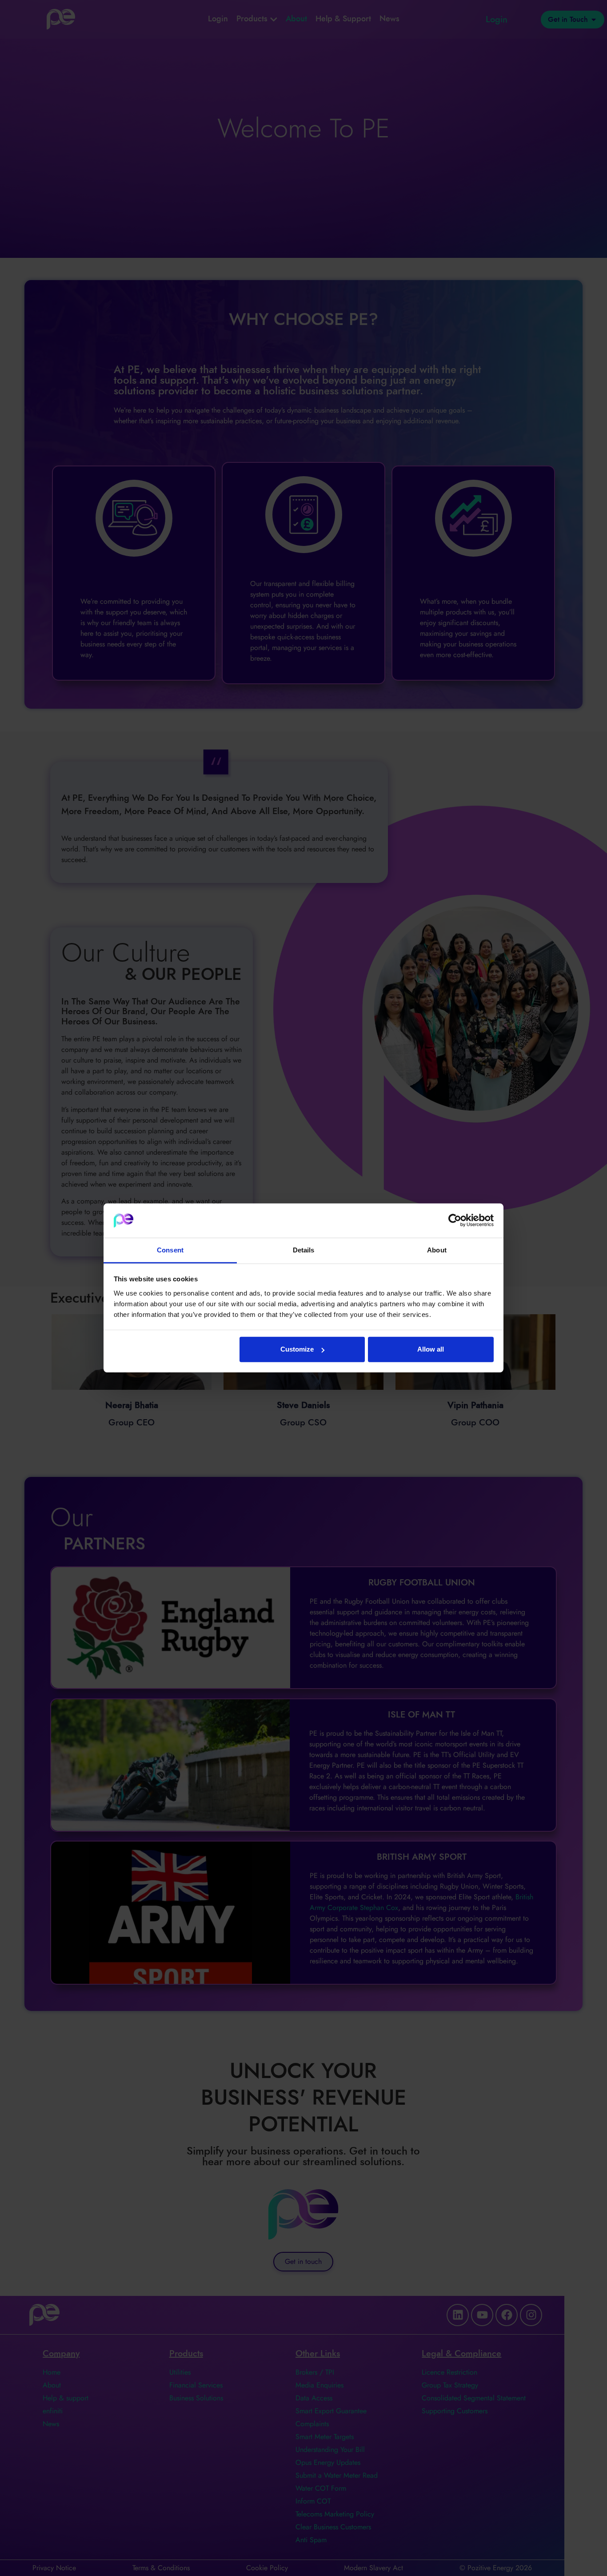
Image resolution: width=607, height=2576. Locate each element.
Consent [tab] (170, 1250)
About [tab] (437, 1250)
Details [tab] (304, 1250)
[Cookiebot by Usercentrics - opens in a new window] (455, 1220)
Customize (297, 1349)
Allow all (431, 1349)
